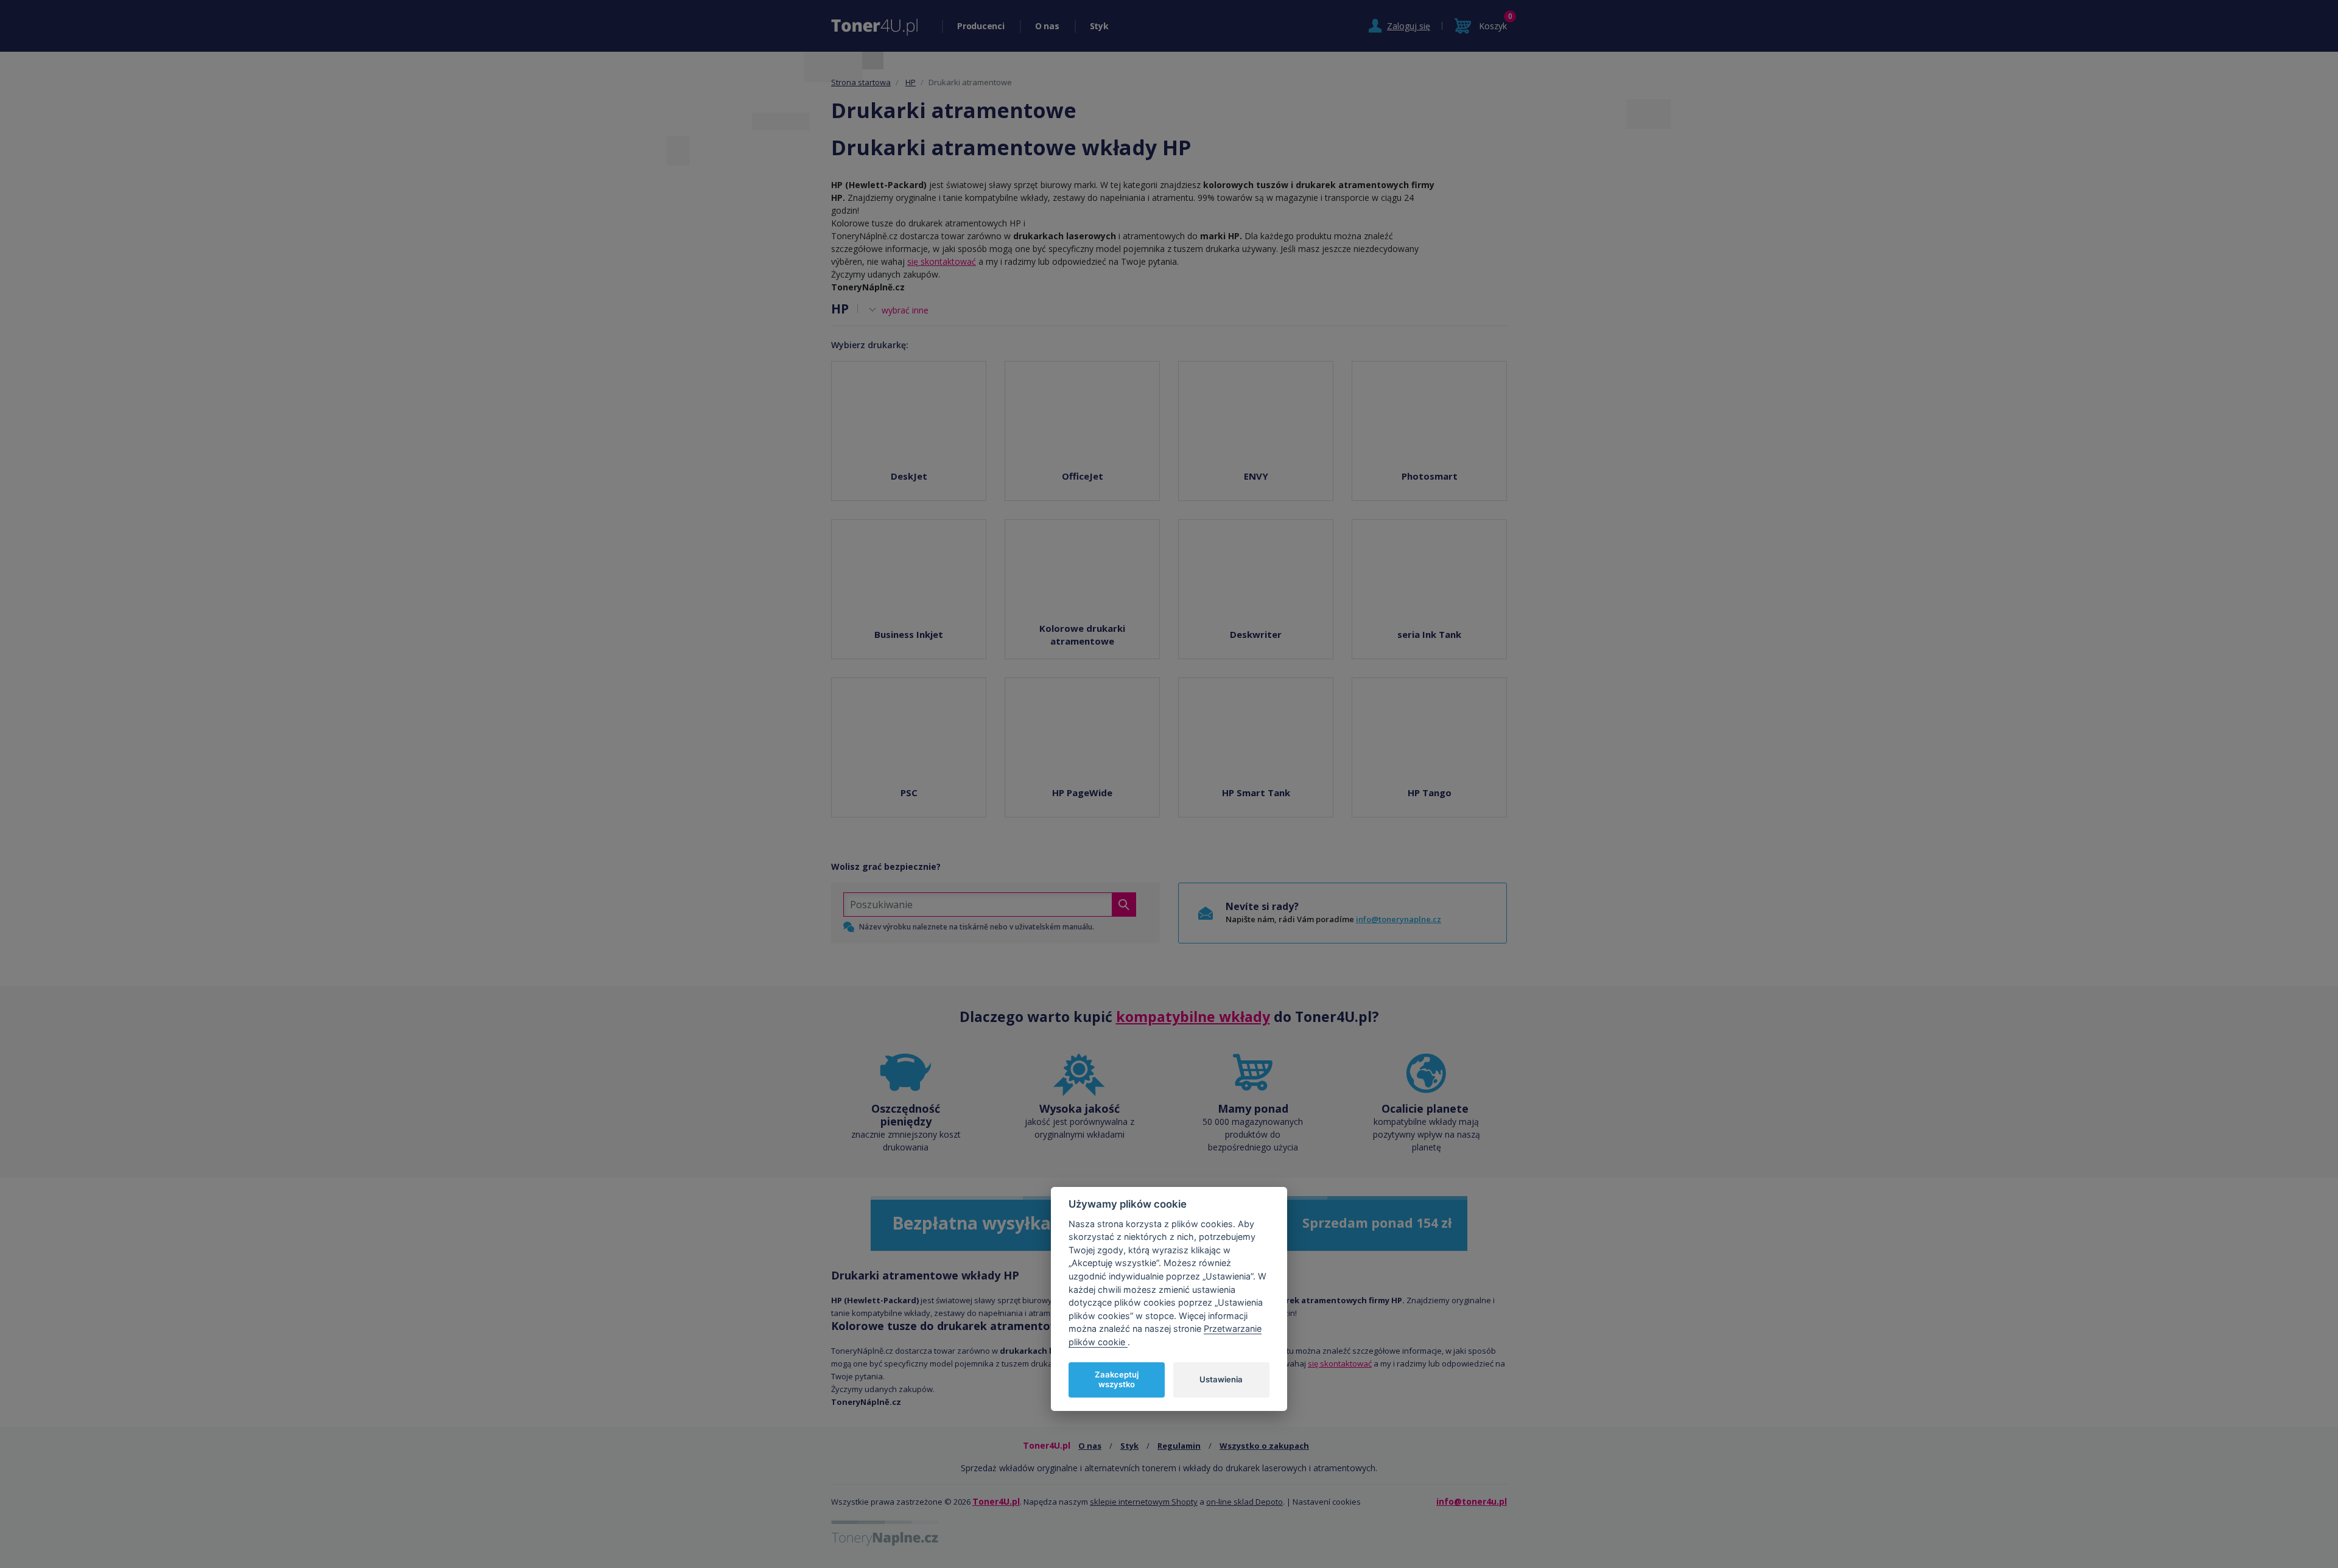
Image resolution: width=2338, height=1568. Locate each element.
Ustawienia (1221, 1379)
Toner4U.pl (996, 1501)
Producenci (981, 26)
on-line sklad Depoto (1244, 1502)
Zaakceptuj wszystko (1117, 1379)
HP (911, 82)
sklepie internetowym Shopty (1144, 1502)
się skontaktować (942, 261)
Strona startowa (861, 82)
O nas (1047, 26)
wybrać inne (905, 310)
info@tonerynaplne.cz (1399, 919)
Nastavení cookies (1327, 1502)
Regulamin (1179, 1446)
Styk (1099, 26)
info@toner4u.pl (1472, 1501)
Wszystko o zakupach (1264, 1446)
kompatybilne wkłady (1193, 1017)
